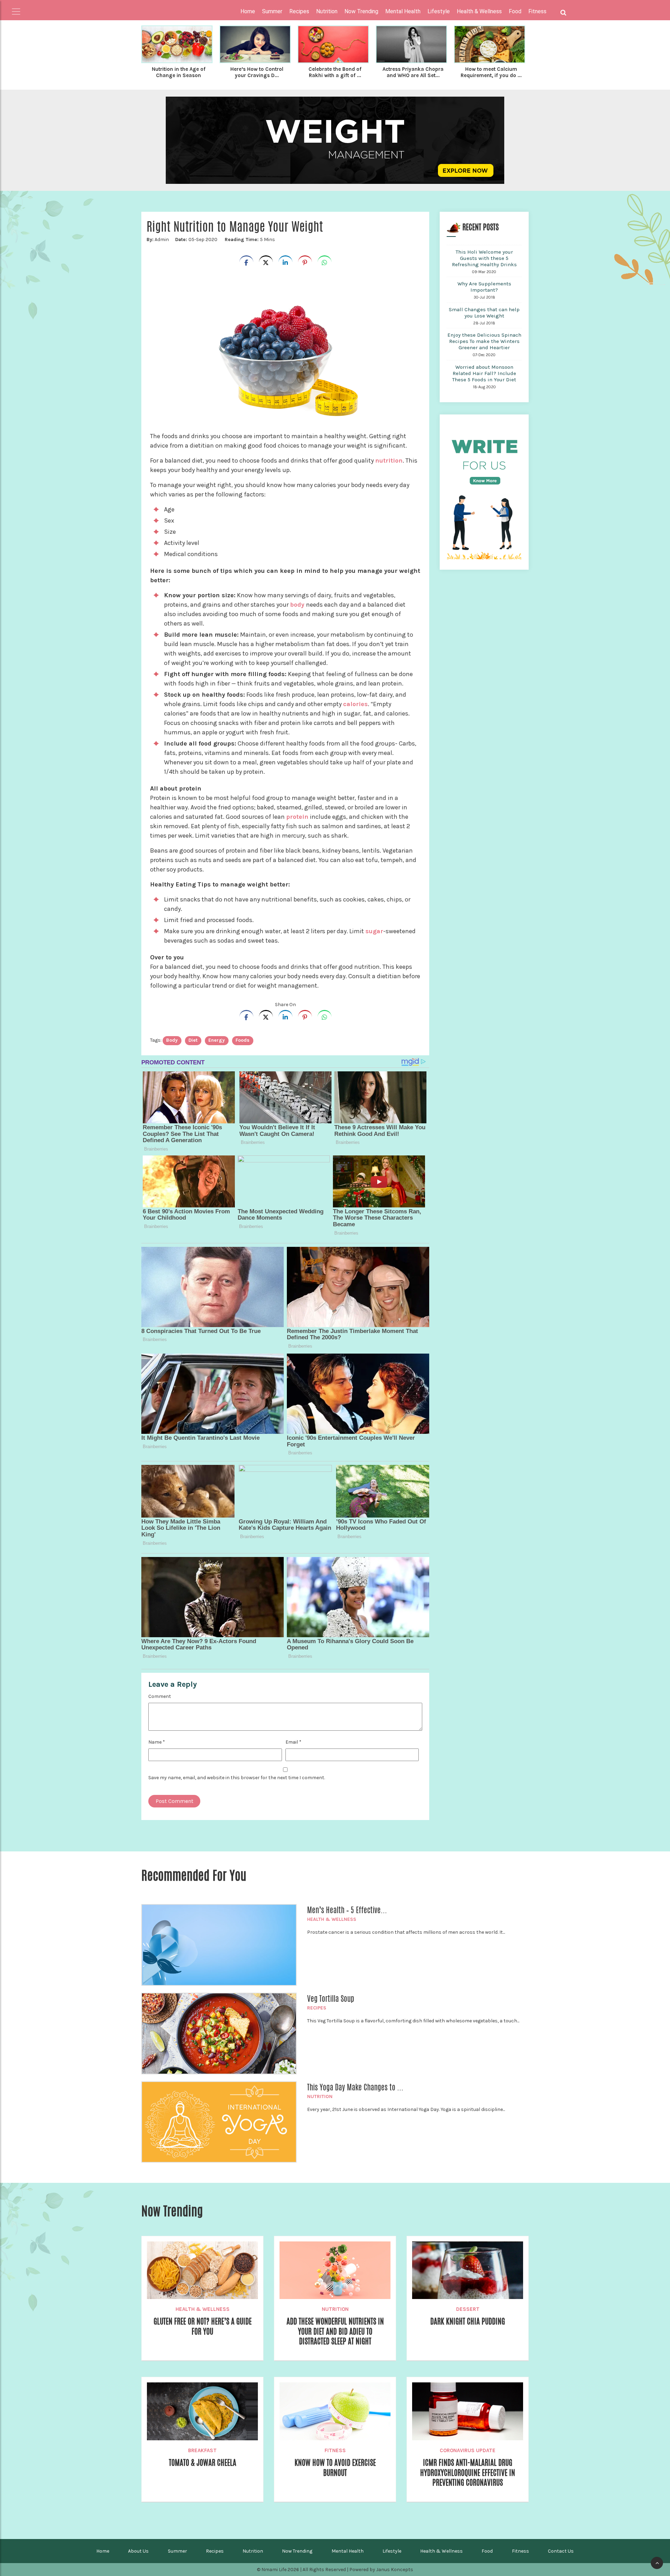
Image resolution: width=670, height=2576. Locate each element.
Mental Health (348, 2551)
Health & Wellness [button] (479, 11)
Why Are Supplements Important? (484, 287)
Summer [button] (272, 11)
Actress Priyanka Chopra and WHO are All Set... (413, 72)
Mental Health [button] (403, 11)
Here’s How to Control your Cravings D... (257, 72)
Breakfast (202, 2450)
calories (355, 704)
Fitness (335, 2450)
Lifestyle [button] (439, 11)
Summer (177, 2551)
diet (193, 1040)
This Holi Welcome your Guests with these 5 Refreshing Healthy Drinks (484, 258)
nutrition (389, 460)
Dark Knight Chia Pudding (468, 2321)
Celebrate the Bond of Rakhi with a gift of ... (335, 72)
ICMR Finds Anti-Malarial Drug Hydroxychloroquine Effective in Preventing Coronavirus (468, 2473)
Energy (217, 1040)
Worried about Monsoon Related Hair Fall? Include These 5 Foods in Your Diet (484, 373)
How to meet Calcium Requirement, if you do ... (491, 72)
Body (172, 1040)
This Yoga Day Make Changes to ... (355, 2087)
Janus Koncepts (395, 2570)
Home (248, 11)
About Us (138, 2551)
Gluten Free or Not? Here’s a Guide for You (203, 2326)
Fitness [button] (537, 11)
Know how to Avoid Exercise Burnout (335, 2468)
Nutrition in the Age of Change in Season (179, 72)
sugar (374, 931)
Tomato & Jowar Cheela (203, 2463)
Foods (243, 1040)
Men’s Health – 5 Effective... (347, 1910)
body (298, 605)
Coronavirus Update (468, 2450)
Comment (160, 1696)
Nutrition (320, 2096)
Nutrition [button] (327, 11)
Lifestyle (392, 2551)
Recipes (317, 2008)
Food (487, 2551)
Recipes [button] (299, 11)
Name (157, 1742)
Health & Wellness (332, 1919)
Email (293, 1742)
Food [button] (515, 11)
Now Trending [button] (361, 11)
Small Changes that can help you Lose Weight (484, 313)
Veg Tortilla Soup (331, 1999)
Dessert (468, 2309)
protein (297, 817)
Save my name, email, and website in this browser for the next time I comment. (237, 1778)
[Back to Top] (657, 2563)
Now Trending (297, 2551)
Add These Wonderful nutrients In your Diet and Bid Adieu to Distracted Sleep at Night (335, 2331)
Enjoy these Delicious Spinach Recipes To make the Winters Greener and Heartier (484, 341)
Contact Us (561, 2551)
